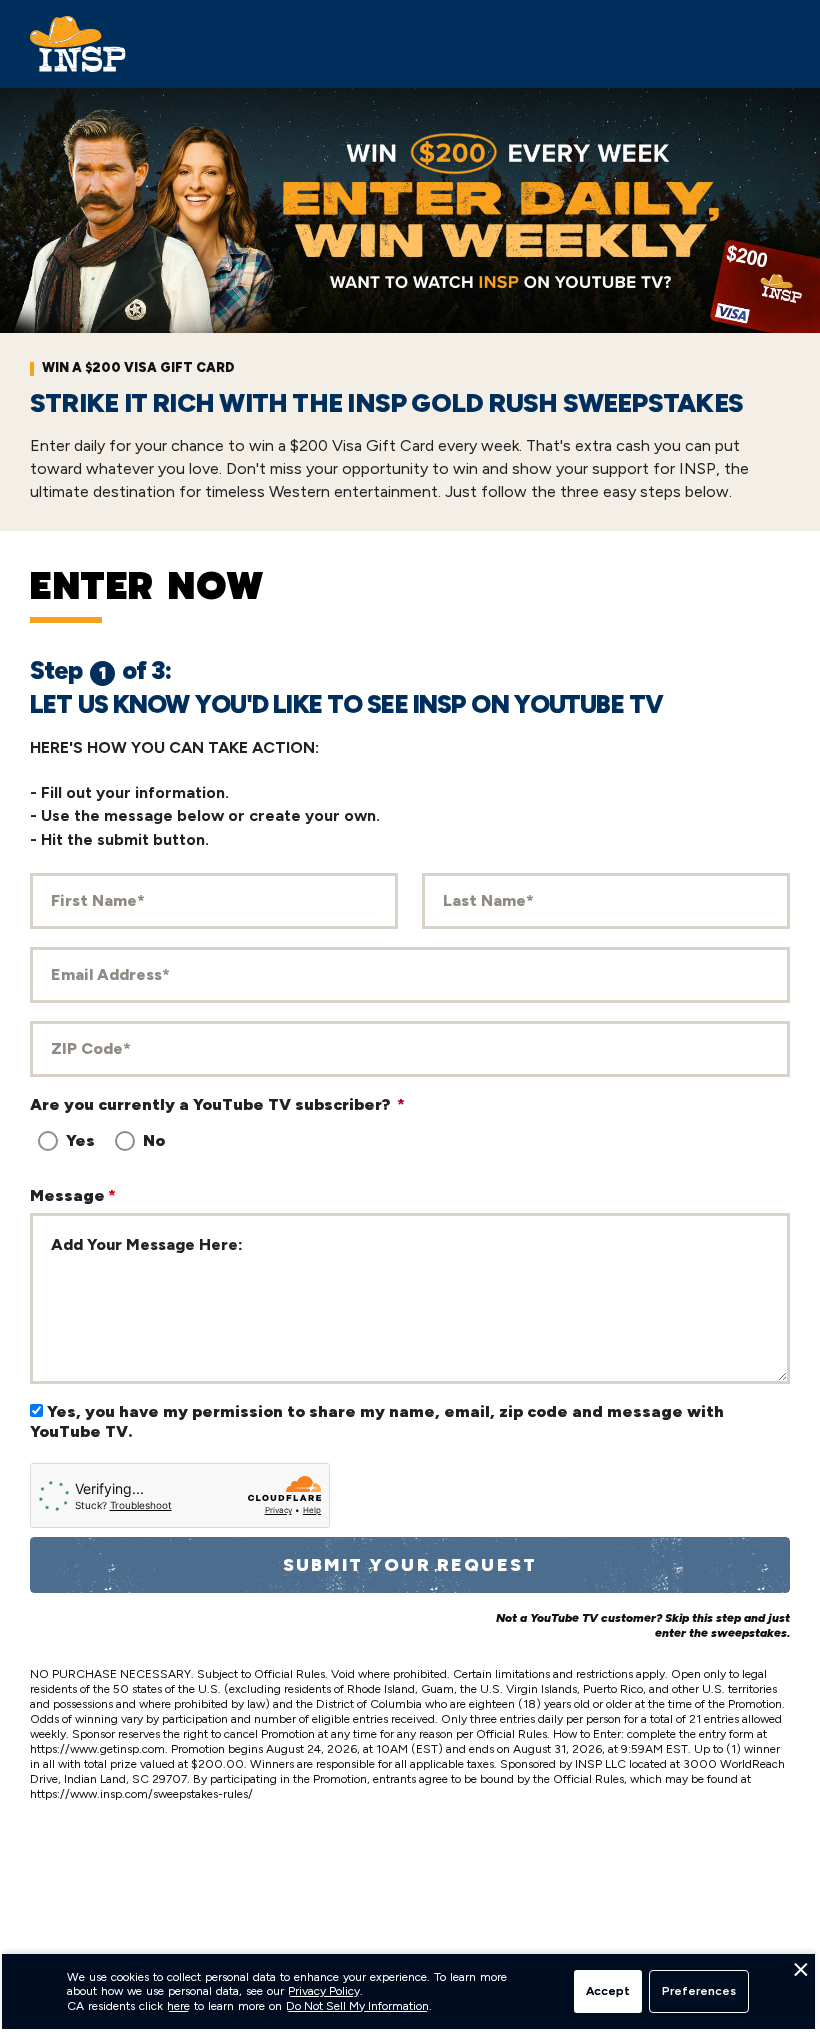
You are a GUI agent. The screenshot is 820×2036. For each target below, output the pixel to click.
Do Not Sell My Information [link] (357, 2006)
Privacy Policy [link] (324, 1991)
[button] (800, 1975)
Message (73, 1195)
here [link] (178, 2006)
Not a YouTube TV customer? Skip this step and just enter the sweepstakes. (643, 1625)
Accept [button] (608, 1991)
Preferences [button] (699, 1991)
